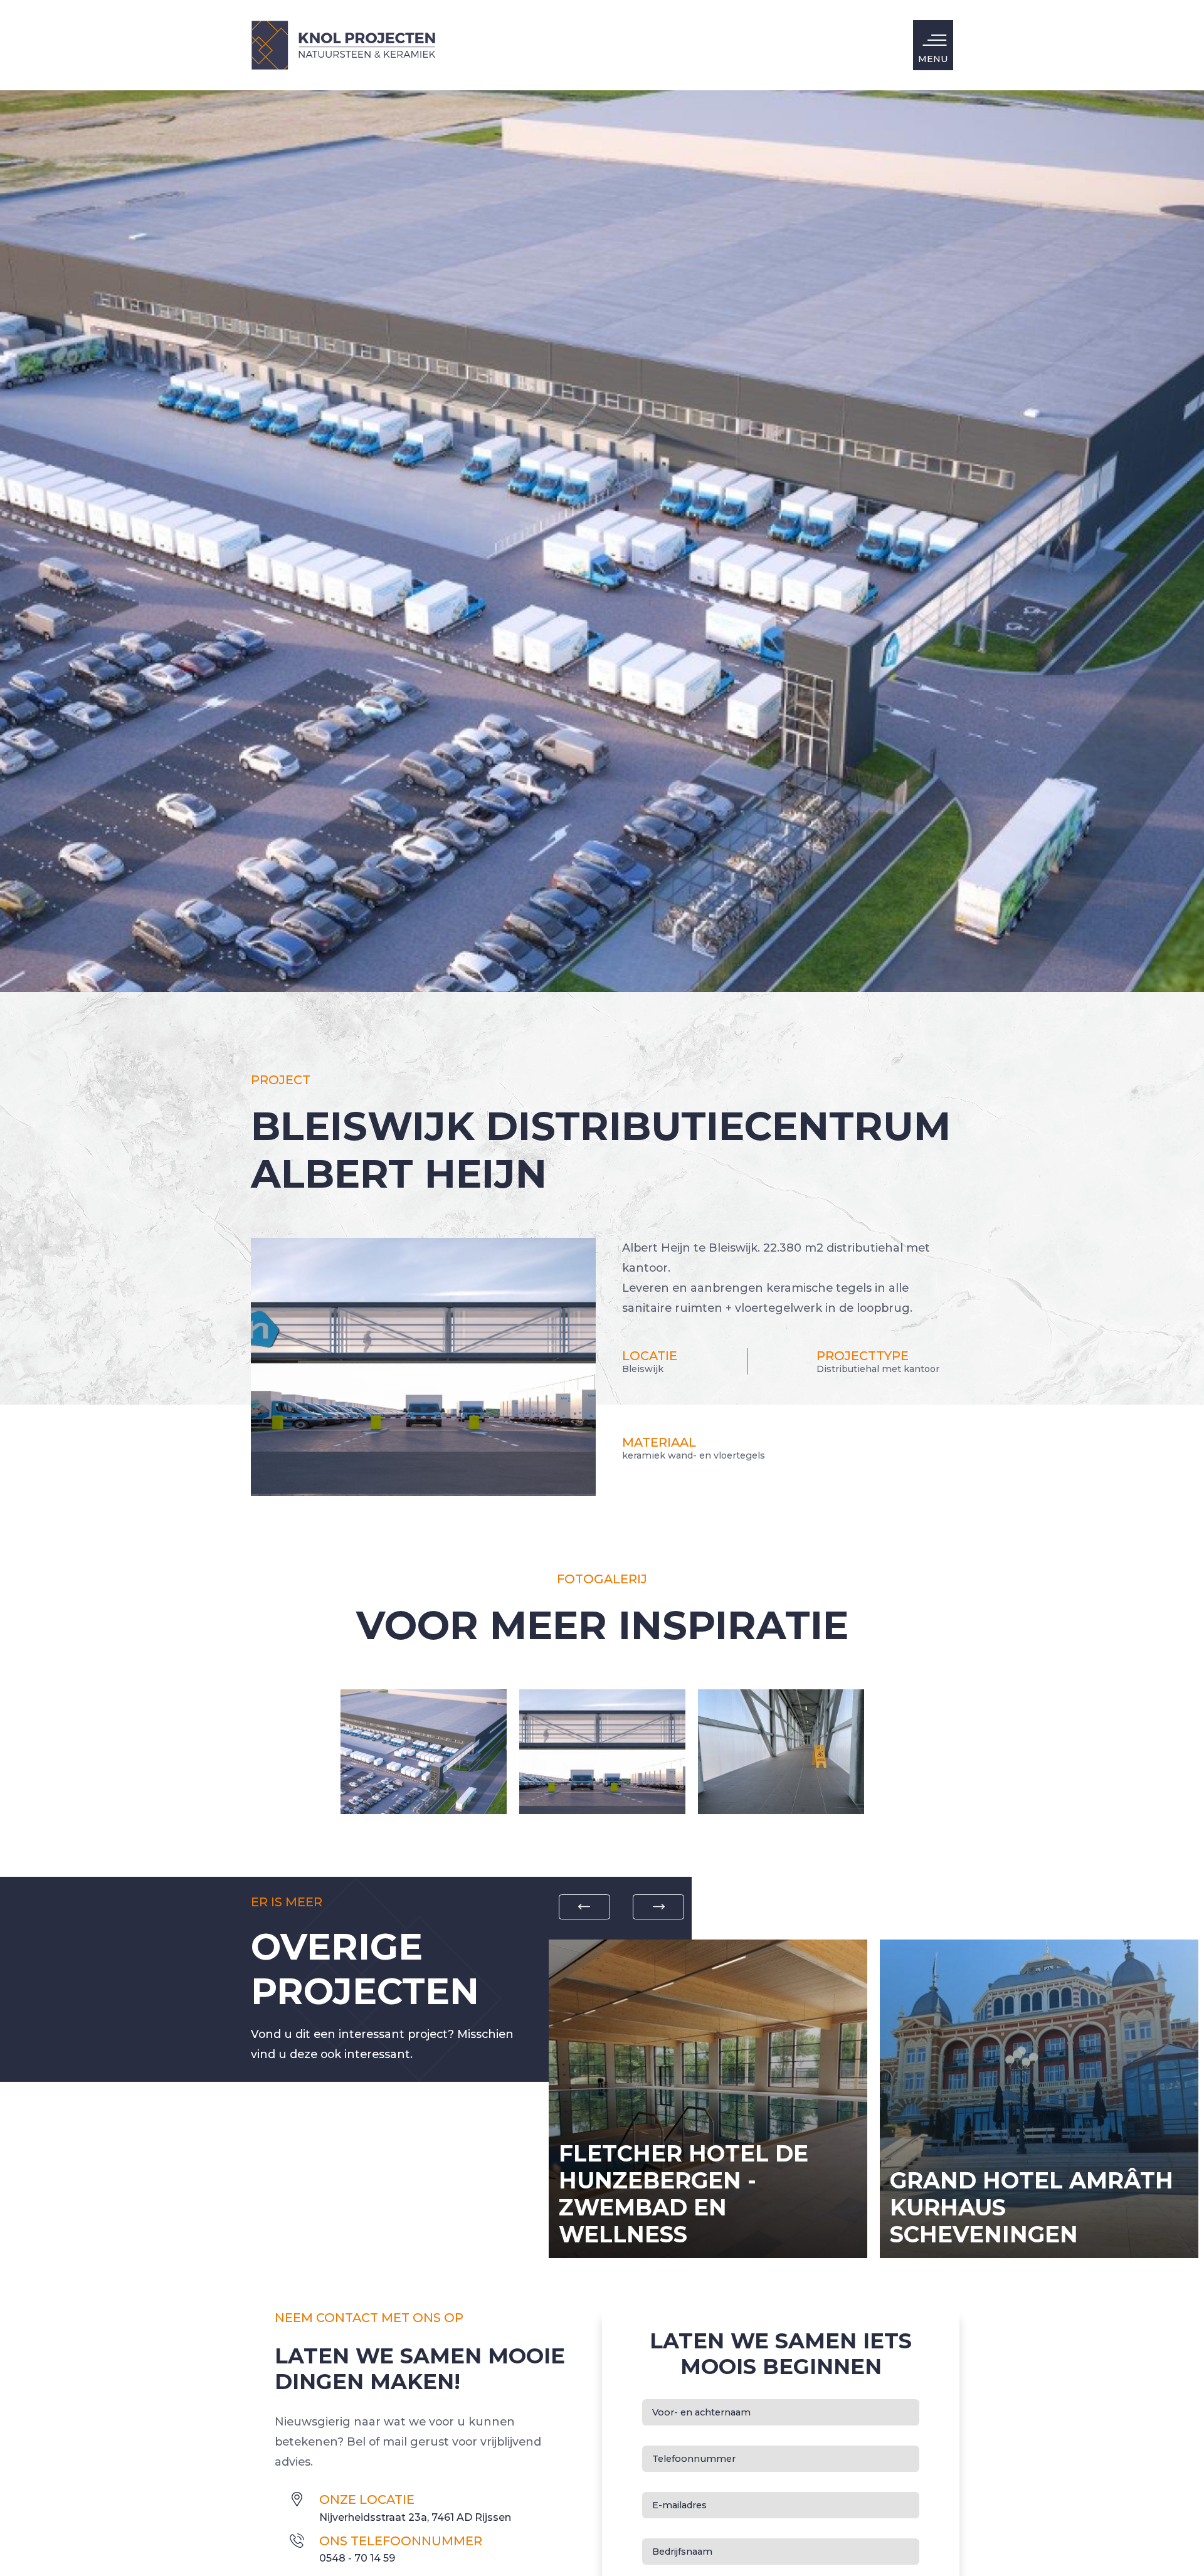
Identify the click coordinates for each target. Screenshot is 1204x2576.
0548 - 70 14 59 (357, 2558)
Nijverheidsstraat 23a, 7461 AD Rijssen (415, 2517)
